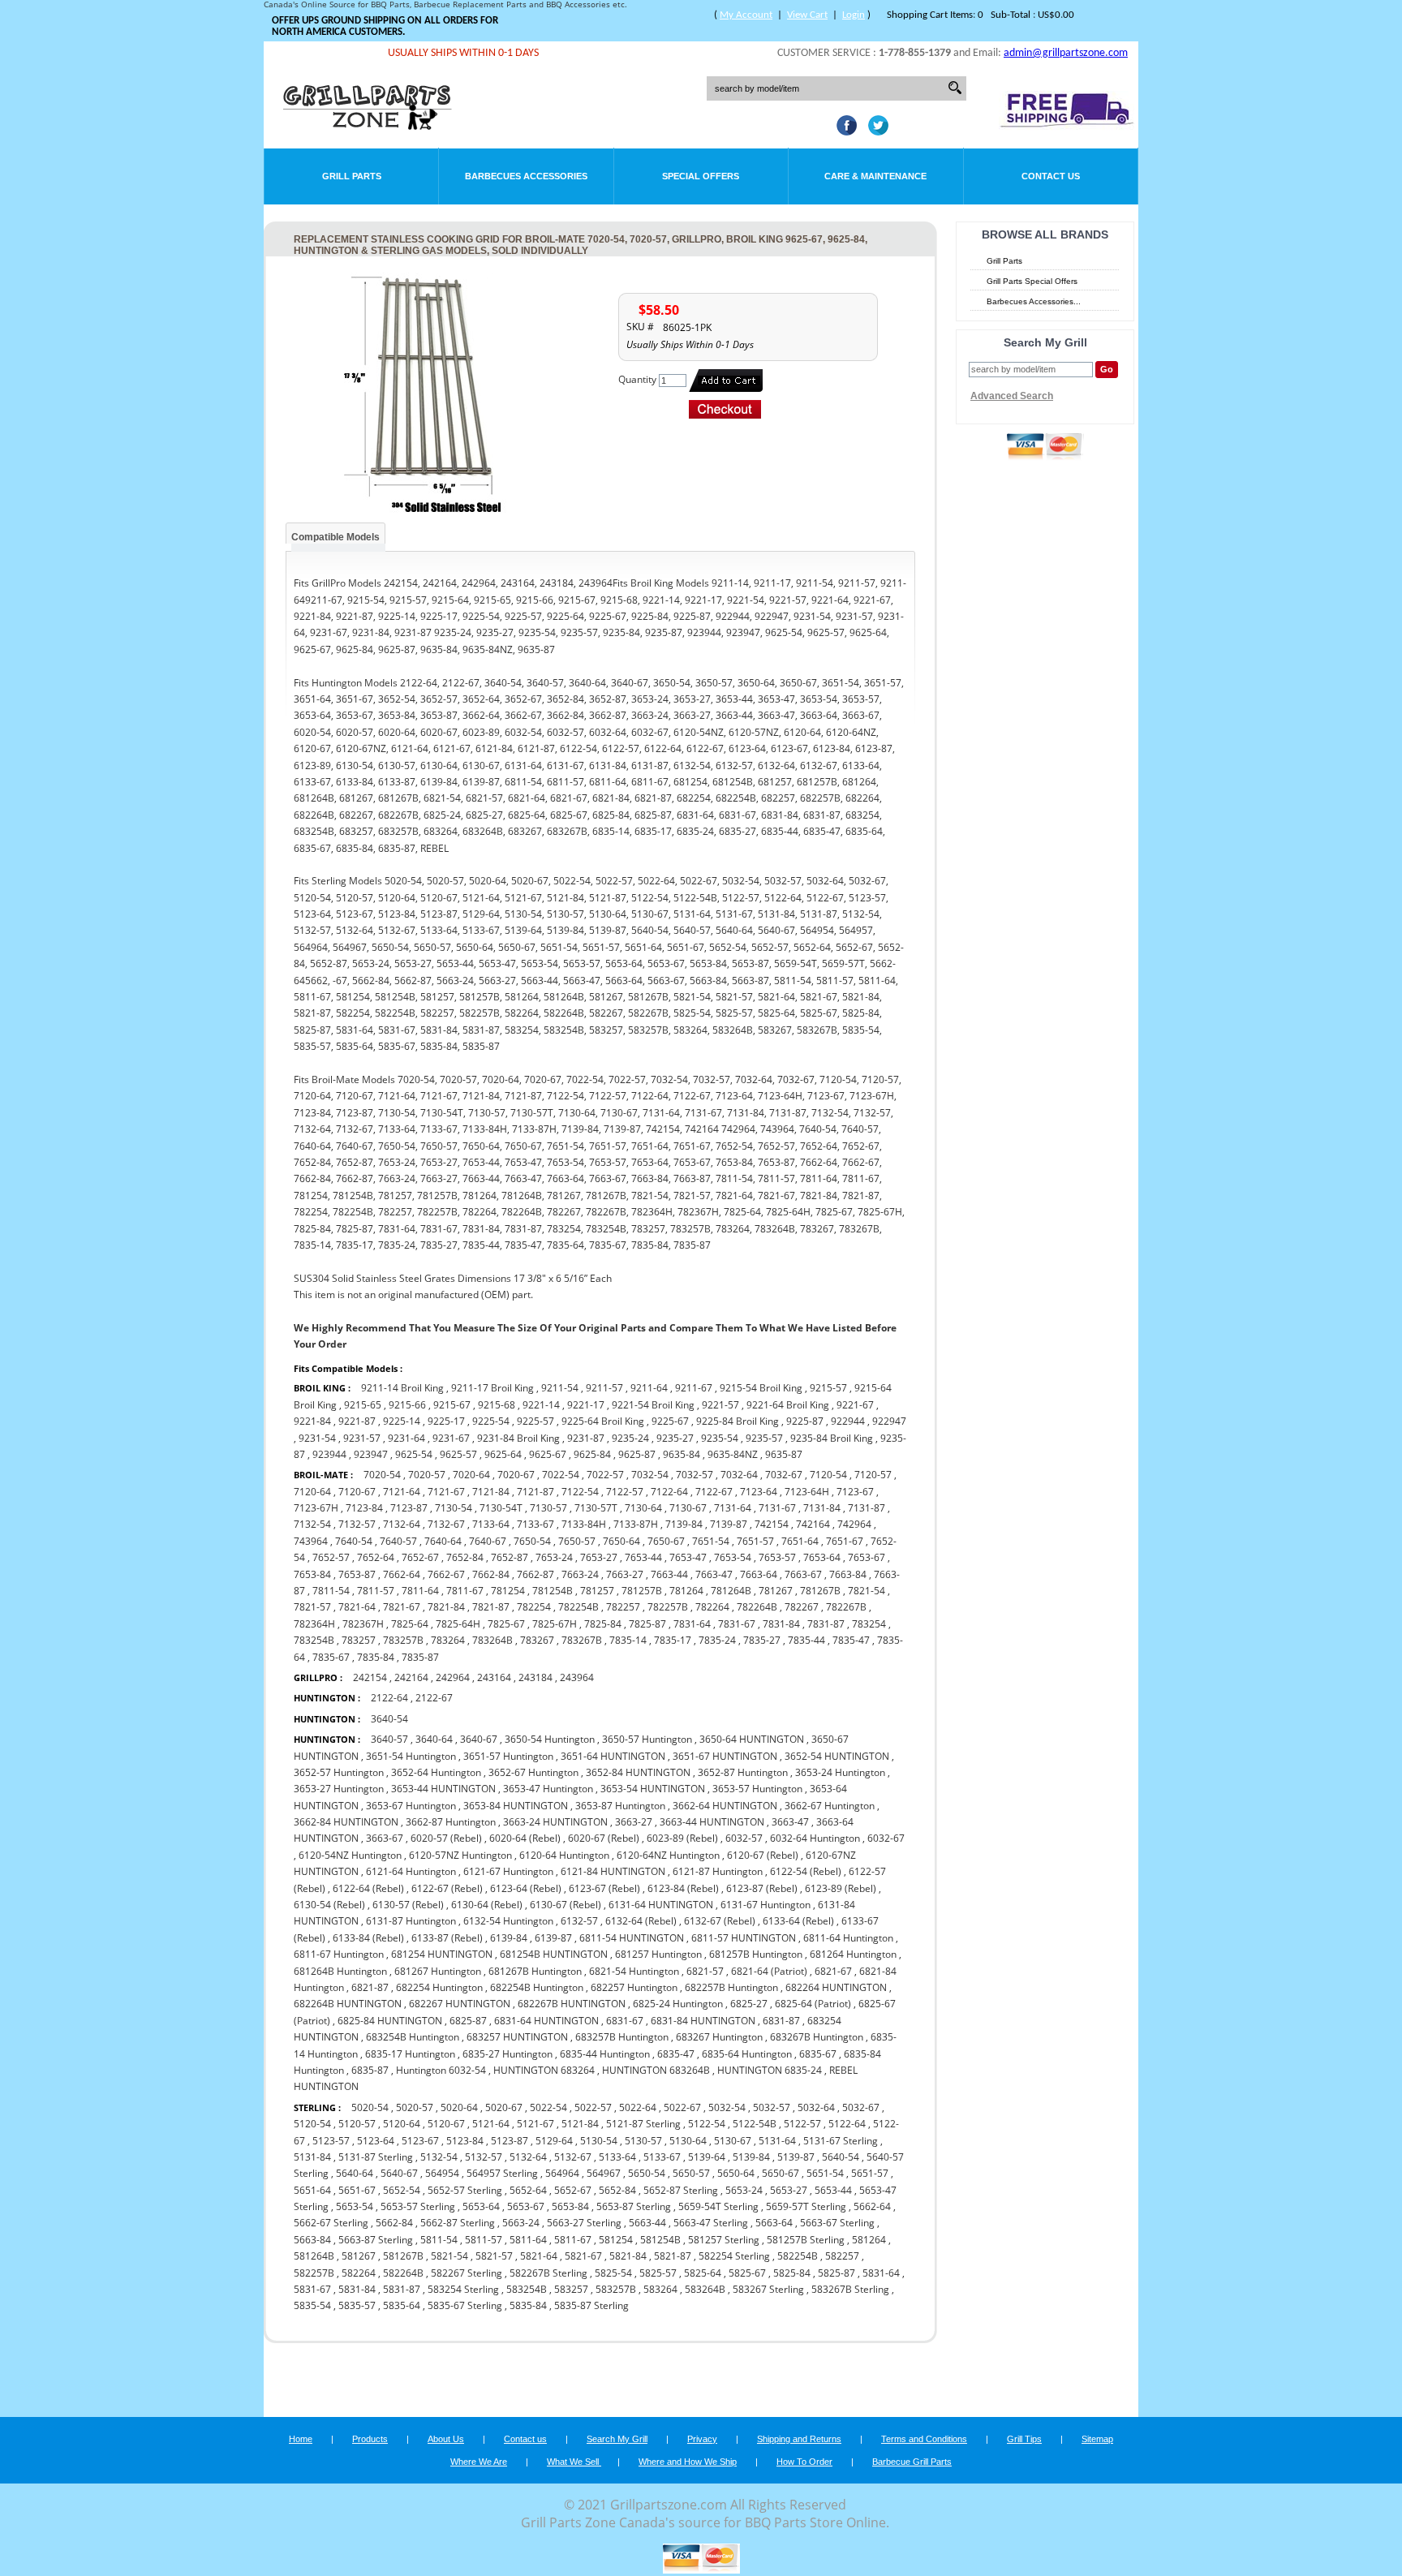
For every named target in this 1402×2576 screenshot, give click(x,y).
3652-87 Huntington (743, 1772)
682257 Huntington (634, 1987)
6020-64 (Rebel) (525, 1838)
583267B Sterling (850, 2289)
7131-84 (822, 1508)
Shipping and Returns (799, 2439)
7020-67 (516, 1475)
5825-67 (747, 2273)
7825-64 (410, 1624)
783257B (403, 1640)
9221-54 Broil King (653, 1405)
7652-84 (465, 1557)
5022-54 (548, 2107)
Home (301, 2439)
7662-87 (535, 1574)
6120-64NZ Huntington (668, 1855)
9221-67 (855, 1405)
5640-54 (841, 2157)
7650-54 (532, 1541)
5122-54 (707, 2124)
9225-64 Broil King (603, 1421)
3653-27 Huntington (339, 1789)
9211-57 (604, 1388)
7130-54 (454, 1508)
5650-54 (647, 2173)
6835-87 (370, 2070)
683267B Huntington (817, 2037)
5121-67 (535, 2124)
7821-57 (312, 1607)
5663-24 (521, 2223)
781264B (731, 1591)
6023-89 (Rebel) (682, 1838)
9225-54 (491, 1421)
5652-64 (528, 2190)
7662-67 (446, 1574)
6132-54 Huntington (508, 1921)
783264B (492, 1640)
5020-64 (459, 2107)
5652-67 (573, 2190)
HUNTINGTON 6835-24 (770, 2070)
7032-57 (695, 1475)
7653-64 (822, 1557)
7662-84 (491, 1574)
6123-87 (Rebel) (762, 1888)
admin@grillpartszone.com (1066, 53)
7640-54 (354, 1541)
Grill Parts (352, 176)
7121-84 (491, 1492)
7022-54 (561, 1475)
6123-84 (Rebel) (683, 1888)
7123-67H (316, 1508)
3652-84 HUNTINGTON (638, 1772)
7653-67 (867, 1557)
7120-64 (312, 1492)
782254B (578, 1607)
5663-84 (312, 2240)
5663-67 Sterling (837, 2223)
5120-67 (446, 2124)
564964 (562, 2173)
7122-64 (669, 1492)
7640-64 (443, 1541)
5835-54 (312, 2305)
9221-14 (541, 1405)
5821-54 (449, 2256)
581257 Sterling (724, 2240)
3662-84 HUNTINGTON (346, 1822)
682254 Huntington (439, 1987)
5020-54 (370, 2107)
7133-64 (491, 1524)
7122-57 (625, 1492)
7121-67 (446, 1492)
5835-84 (528, 2305)
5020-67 (504, 2107)
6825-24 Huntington (678, 2004)
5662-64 (872, 2206)
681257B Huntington (756, 1954)
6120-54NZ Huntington (350, 1855)
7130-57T (596, 1508)
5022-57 (593, 2107)
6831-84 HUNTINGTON (703, 2021)
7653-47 (688, 1557)
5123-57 (331, 2141)
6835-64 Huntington (747, 2054)
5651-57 (870, 2173)
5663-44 (647, 2223)
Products (370, 2439)
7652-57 (331, 1557)
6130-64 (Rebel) (487, 1905)
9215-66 (407, 1405)
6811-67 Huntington (339, 1954)
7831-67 (737, 1624)
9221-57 (720, 1405)
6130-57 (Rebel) (408, 1905)
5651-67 (357, 2190)
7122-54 (580, 1492)
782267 (802, 1607)
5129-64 (554, 2141)
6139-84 (509, 1938)
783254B (314, 1640)
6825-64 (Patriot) (813, 2004)
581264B (314, 2256)
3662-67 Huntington (830, 1806)
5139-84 (751, 2157)
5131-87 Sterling (376, 2157)
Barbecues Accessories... (1034, 301)
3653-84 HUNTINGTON (516, 1806)
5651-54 (825, 2173)
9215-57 (828, 1388)
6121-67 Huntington (508, 1871)
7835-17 (673, 1640)
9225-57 (535, 1421)
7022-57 (605, 1475)
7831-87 (826, 1624)
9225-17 (446, 1421)
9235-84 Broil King (832, 1438)
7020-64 (471, 1475)
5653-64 (481, 2206)
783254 (869, 1624)
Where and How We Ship (688, 2462)
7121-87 (535, 1492)
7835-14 (628, 1640)
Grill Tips (1024, 2439)
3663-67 (385, 1838)
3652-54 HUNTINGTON (837, 1756)
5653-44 (833, 2190)
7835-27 (762, 1640)
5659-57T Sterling (806, 2206)
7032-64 (739, 1475)
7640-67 (488, 1541)
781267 (776, 1591)
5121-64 (491, 2124)
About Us (446, 2439)
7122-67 (714, 1492)
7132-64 (402, 1524)
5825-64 (703, 2273)
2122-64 (389, 1698)
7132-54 (312, 1524)
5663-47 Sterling (711, 2223)
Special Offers (701, 176)
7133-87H (636, 1524)
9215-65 (363, 1405)
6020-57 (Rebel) (446, 1838)
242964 (453, 1677)
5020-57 (415, 2107)
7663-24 (580, 1574)
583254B (527, 2289)
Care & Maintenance (875, 176)
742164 (813, 1524)
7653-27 (599, 1557)
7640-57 (398, 1541)
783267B (582, 1640)
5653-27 (789, 2190)
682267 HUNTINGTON (460, 2004)
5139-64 (707, 2157)
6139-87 (553, 1938)
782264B (757, 1607)
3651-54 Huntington (411, 1756)
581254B (660, 2240)
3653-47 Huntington (548, 1789)
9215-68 (497, 1405)
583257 (571, 2289)
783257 (359, 1640)
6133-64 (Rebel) (798, 1921)
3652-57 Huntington (339, 1772)
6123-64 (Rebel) (526, 1888)
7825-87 (647, 1624)
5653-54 (355, 2206)
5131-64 (777, 2141)
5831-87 (402, 2289)
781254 (508, 1591)
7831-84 (781, 1624)
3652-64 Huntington (436, 1772)
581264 (869, 2240)
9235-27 (675, 1438)
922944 (848, 1421)
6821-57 (705, 1971)
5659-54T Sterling (718, 2206)
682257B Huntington (731, 1987)
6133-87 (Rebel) (447, 1938)
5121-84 (580, 2124)
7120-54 (828, 1475)
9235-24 (630, 1438)
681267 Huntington (438, 1971)
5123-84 (465, 2141)
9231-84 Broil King (518, 1438)
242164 (411, 1677)
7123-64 (759, 1492)
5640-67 (399, 2173)
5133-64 (617, 2157)
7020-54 (382, 1475)
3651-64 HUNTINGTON (613, 1756)
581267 (359, 2256)
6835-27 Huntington (507, 2054)
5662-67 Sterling (331, 2223)
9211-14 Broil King (402, 1388)
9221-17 (586, 1405)
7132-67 (446, 1524)
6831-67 (625, 2021)
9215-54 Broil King (761, 1388)
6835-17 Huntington (410, 2054)
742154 (772, 1524)
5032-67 (861, 2107)
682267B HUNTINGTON (572, 2004)
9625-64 (503, 1454)
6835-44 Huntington (605, 2054)
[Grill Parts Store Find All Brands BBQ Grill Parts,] (368, 126)
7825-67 (506, 1624)
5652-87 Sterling (681, 2190)
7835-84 (376, 1657)
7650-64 (621, 1541)
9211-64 (649, 1388)
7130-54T (501, 1508)
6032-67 (886, 1838)
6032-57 (744, 1838)
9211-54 (560, 1388)
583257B (616, 2289)
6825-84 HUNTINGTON (390, 2021)
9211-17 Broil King (492, 1388)
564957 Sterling (502, 2173)
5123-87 (510, 2141)
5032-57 (772, 2107)
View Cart (807, 15)
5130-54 (599, 2141)
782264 (712, 1607)
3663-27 (634, 1822)
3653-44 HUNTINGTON (443, 1789)
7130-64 (643, 1508)
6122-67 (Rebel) (447, 1888)
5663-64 (774, 2223)
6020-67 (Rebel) (604, 1838)
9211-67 (694, 1388)
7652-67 (420, 1557)
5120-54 (312, 2124)
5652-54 (402, 2190)
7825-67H (555, 1624)
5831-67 (312, 2289)
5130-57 (643, 2141)
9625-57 (458, 1454)
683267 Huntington (719, 2037)
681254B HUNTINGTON (554, 1954)
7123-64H (807, 1492)
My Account (746, 15)
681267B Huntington (535, 1971)
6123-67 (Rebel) (604, 1888)
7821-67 (402, 1607)
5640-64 (355, 2173)
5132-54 (439, 2157)
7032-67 (784, 1475)
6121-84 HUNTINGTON (613, 1871)
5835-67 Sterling (465, 2305)
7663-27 (625, 1574)
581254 (616, 2240)
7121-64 (402, 1492)
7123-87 (409, 1508)
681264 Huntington (853, 1954)
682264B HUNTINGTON (348, 2004)
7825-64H (458, 1624)
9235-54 (720, 1438)
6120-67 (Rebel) (763, 1855)
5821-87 (673, 2256)
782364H (314, 1624)
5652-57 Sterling (465, 2190)
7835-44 (806, 1640)
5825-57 (658, 2273)
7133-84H (584, 1524)
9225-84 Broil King (738, 1421)
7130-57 (548, 1508)
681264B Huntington (340, 1971)
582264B (403, 2273)
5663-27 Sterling (584, 2223)
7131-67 (777, 1508)
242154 (370, 1677)
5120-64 (402, 2124)
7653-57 (777, 1557)
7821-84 (446, 1607)
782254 (534, 1607)
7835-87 (420, 1657)
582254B (798, 2256)
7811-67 (465, 1591)
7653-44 (643, 1557)
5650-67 (781, 2173)
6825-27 (749, 2004)
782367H (363, 1624)
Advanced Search (1012, 396)
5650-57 (691, 2173)
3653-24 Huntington (840, 1772)
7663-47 (714, 1574)
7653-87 (357, 1574)
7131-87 (867, 1508)
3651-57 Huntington (508, 1756)
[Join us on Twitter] (874, 131)
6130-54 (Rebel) (329, 1905)
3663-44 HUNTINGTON (712, 1822)
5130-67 (733, 2141)
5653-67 (526, 2206)
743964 (311, 1541)
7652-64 (376, 1557)
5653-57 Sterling (418, 2206)
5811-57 (484, 2240)
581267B (403, 2256)
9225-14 (402, 1421)
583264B (705, 2289)
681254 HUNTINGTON (442, 1954)
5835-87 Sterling (591, 2305)
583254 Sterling (463, 2289)
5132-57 (484, 2157)
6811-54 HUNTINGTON (632, 1938)
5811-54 (439, 2240)
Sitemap (1097, 2439)
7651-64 (800, 1541)
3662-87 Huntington (451, 1822)
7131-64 (733, 1508)
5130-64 (688, 2141)
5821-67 (583, 2256)
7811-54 (331, 1591)
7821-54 (867, 1591)
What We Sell (574, 2462)
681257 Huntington (658, 1954)
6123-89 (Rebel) (841, 1888)
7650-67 (666, 1541)
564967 (604, 2173)
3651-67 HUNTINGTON (725, 1756)
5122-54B (755, 2124)
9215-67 (452, 1405)
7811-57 (376, 1591)
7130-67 (688, 1508)
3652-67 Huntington (533, 1772)
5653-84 (570, 2206)
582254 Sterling (734, 2256)
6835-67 (818, 2054)
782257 (623, 1607)
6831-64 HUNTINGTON (546, 2021)
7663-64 (759, 1574)
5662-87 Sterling (458, 2223)
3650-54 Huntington (550, 1739)
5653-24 (744, 2190)
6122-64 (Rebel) (368, 1888)
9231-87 (586, 1438)
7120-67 (357, 1492)
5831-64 (881, 2273)
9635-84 (682, 1454)
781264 (686, 1591)
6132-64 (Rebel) (641, 1921)
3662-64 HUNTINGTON (725, 1806)
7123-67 (855, 1492)
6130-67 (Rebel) (566, 1905)
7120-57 (873, 1475)
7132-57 (357, 1524)
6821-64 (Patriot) (769, 1971)
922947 (889, 1421)
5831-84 (357, 2289)
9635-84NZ (733, 1454)
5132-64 (528, 2157)
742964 (854, 1524)
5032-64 (816, 2107)
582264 (359, 2273)
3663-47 (790, 1822)
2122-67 (434, 1698)
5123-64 (376, 2141)
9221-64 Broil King (788, 1405)
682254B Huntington (537, 1987)
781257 (597, 1591)
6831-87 (781, 2021)
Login (854, 15)
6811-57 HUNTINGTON (744, 1938)
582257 (842, 2256)
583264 (660, 2289)
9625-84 (592, 1454)
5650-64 (736, 2173)
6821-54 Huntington (634, 1971)
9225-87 (805, 1421)
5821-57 (494, 2256)
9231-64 (406, 1438)
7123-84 (364, 1508)
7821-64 (357, 1607)
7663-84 (848, 1574)
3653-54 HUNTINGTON (653, 1789)
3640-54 (389, 1719)
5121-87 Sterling (643, 2124)
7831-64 (692, 1624)
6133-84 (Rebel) (368, 1938)
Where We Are (479, 2462)
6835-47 (676, 2054)
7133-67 (535, 1524)
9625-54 (414, 1454)
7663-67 (803, 1574)
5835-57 (357, 2305)
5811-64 (528, 2240)
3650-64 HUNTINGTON (752, 1739)
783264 (448, 1640)
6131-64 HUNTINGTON (661, 1905)
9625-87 (637, 1454)
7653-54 (733, 1557)
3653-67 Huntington (411, 1806)
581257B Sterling (806, 2240)
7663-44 (669, 1574)
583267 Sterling (768, 2289)
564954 (442, 2173)
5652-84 (617, 2190)
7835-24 (717, 1640)
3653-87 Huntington (620, 1806)
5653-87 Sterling (634, 2206)
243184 (535, 1677)
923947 (371, 1454)
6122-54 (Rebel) (806, 1871)
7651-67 (845, 1541)
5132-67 (573, 2157)
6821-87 (370, 1987)
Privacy (702, 2439)
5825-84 (792, 2273)
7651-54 (711, 1541)
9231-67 (451, 1438)
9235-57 (764, 1438)
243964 (577, 1677)
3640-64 (434, 1739)
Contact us (525, 2439)
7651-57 (755, 1541)
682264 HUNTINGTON (836, 1987)
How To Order (804, 2462)
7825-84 (603, 1624)
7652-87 (510, 1557)
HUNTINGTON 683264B (656, 2070)
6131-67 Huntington (766, 1905)
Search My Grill (617, 2439)
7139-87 (729, 1524)
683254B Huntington (413, 2037)
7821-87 (491, 1607)
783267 (537, 1640)
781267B (820, 1591)
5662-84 (394, 2223)
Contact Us (1051, 176)
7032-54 (650, 1475)
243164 (494, 1677)
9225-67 (670, 1421)
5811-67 (573, 2240)
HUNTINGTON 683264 (544, 2070)
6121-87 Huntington (718, 1871)
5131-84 (312, 2157)
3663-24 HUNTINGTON (555, 1822)
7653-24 (554, 1557)
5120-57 (357, 2124)
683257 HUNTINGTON (517, 2037)
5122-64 (847, 2124)
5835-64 (402, 2305)
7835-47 (851, 1640)
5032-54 (727, 2107)
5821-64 (539, 2256)
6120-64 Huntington (564, 1855)
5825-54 (613, 2273)
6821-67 (833, 1971)
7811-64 (420, 1591)
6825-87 (468, 2021)
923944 (329, 1454)
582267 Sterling (467, 2273)
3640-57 (389, 1739)
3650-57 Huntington (647, 1739)
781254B (553, 1591)
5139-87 (796, 2157)
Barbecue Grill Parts (912, 2462)
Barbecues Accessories (526, 176)
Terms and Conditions (924, 2439)
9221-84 (312, 1421)
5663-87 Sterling (376, 2240)
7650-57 (577, 1541)
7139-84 (684, 1524)
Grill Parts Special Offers (1032, 281)
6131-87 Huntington (411, 1921)
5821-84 (628, 2256)
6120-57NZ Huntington (460, 1855)
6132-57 (579, 1921)
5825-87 (836, 2273)
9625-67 (548, 1454)
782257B (668, 1607)
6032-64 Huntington (815, 1838)
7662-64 (402, 1574)
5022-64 (638, 2107)
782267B (846, 1607)
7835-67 (331, 1657)
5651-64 (312, 2190)
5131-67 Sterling (841, 2141)
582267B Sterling (548, 2273)
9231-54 (317, 1438)
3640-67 (479, 1739)
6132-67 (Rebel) (720, 1921)
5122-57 (802, 2124)
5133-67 (662, 2157)
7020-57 (427, 1475)
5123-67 (420, 2141)
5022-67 (682, 2107)
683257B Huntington (622, 2037)
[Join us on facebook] (843, 131)
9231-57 (362, 1438)
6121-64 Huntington (411, 1871)
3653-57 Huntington (757, 1789)
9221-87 (357, 1421)
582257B (314, 2273)
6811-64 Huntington (848, 1938)
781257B (642, 1591)
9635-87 (784, 1454)
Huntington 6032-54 (441, 2070)
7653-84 (312, 1574)
